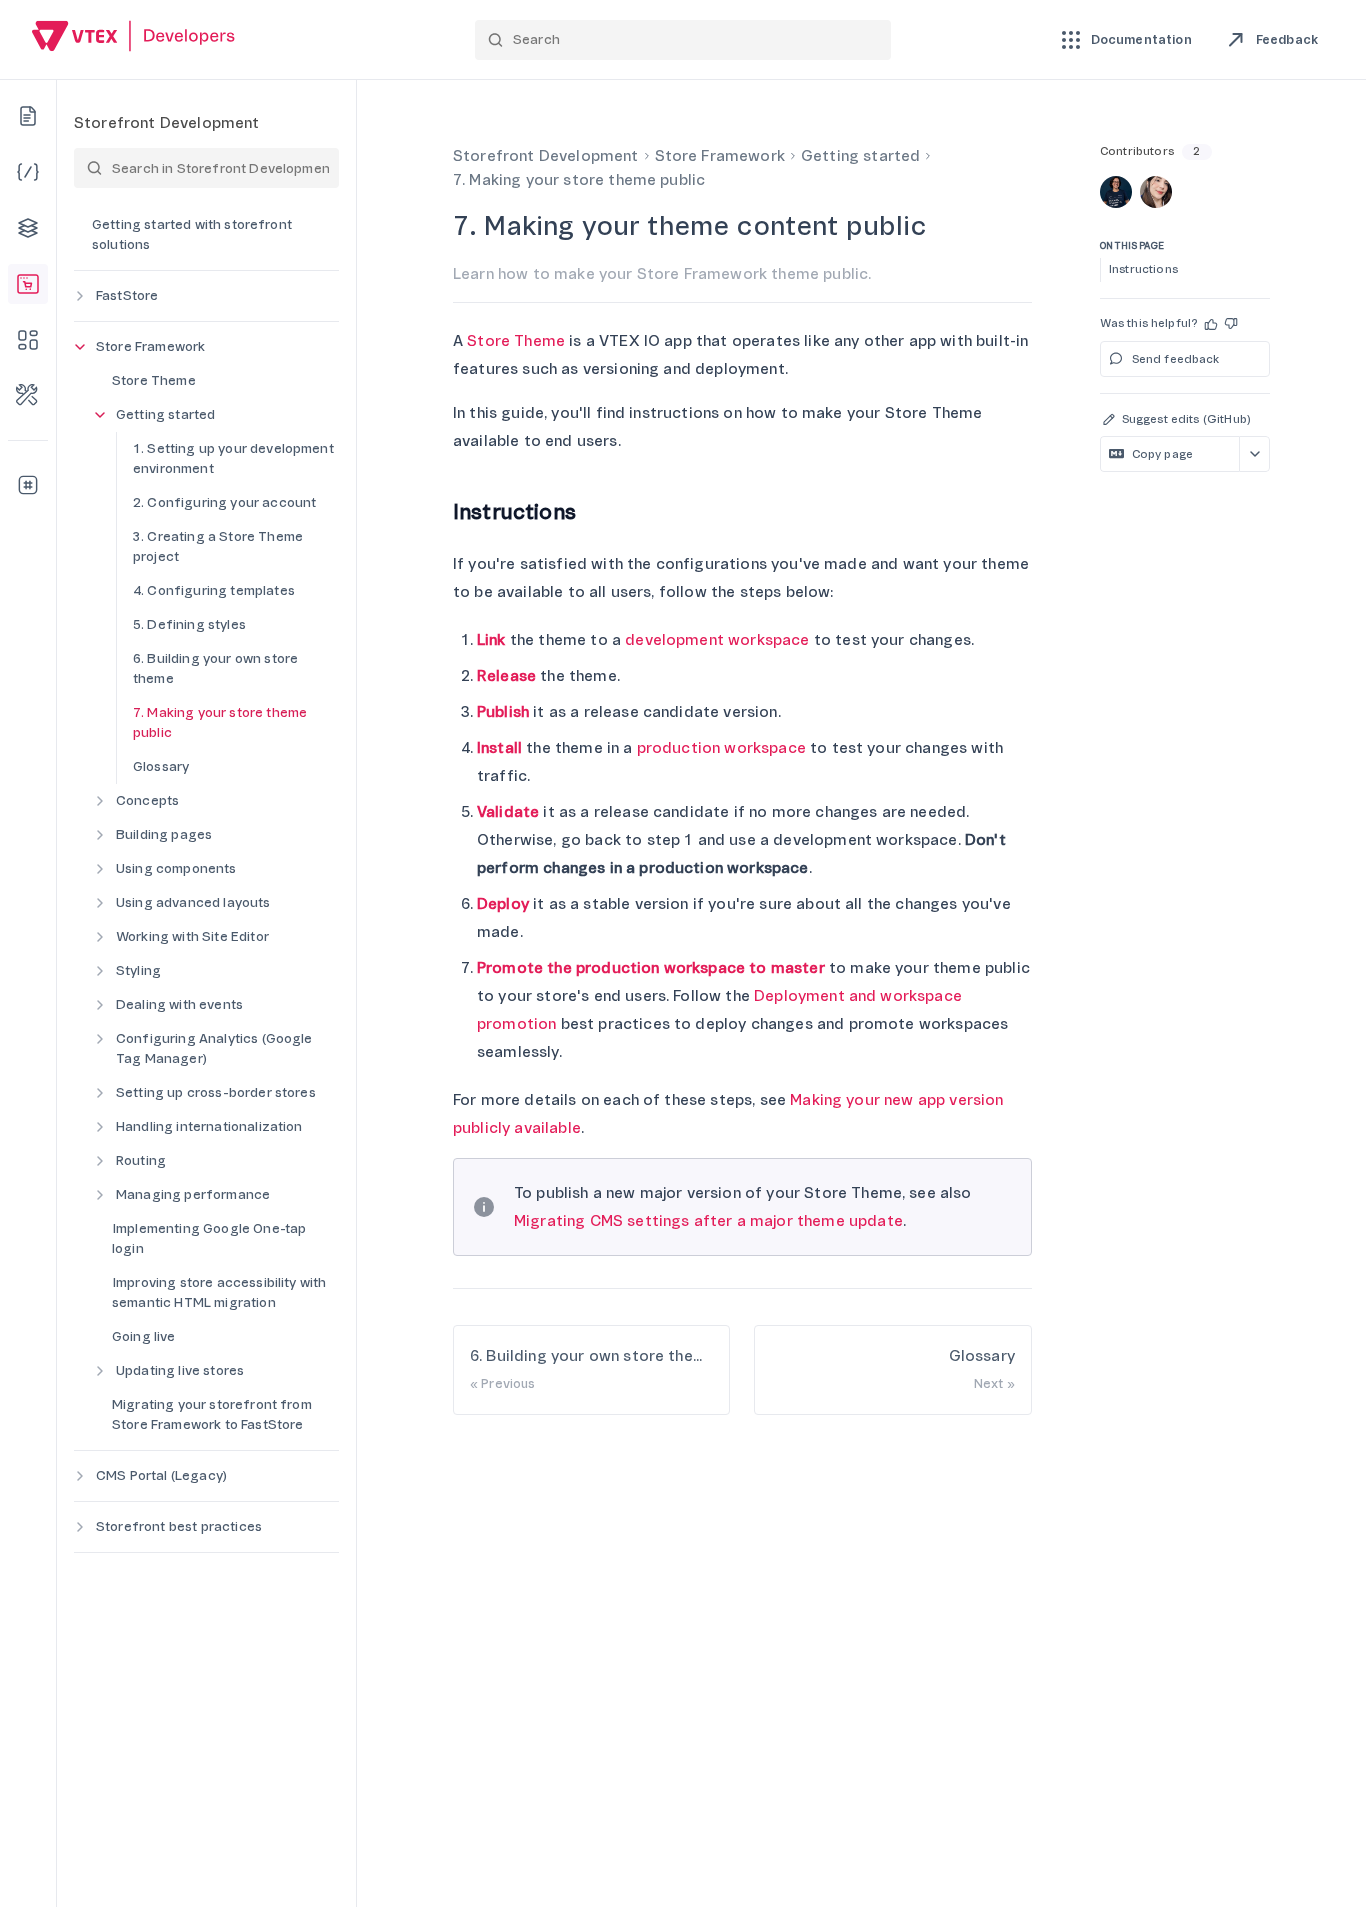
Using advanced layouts (193, 902)
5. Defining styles (189, 624)
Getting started (165, 414)
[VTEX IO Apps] (28, 340)
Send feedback (1176, 359)
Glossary (161, 766)
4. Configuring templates (214, 590)
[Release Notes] (28, 485)
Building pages (164, 834)
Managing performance (193, 1194)
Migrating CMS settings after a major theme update (708, 1221)
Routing (141, 1160)
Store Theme (154, 380)
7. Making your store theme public (220, 722)
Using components (176, 868)
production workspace (721, 748)
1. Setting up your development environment (233, 458)
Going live (144, 1336)
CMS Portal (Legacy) (161, 1475)
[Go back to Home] (134, 38)
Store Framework (150, 346)
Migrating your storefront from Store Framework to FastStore (212, 1414)
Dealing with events (179, 1004)
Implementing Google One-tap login (209, 1238)
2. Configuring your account (224, 502)
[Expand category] (80, 296)
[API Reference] (28, 172)
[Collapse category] (80, 347)
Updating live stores (180, 1370)
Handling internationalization (209, 1126)
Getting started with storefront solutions (192, 234)
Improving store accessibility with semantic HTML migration (219, 1292)
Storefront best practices (179, 1526)
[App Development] (28, 228)
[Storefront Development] (28, 284)
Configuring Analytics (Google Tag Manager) (214, 1048)
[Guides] (28, 116)
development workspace (717, 640)
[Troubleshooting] (28, 396)
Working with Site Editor (192, 936)
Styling (138, 970)
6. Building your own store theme (215, 668)
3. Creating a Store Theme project (218, 546)
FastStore (127, 295)
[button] (1212, 324)
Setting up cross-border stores (216, 1092)
